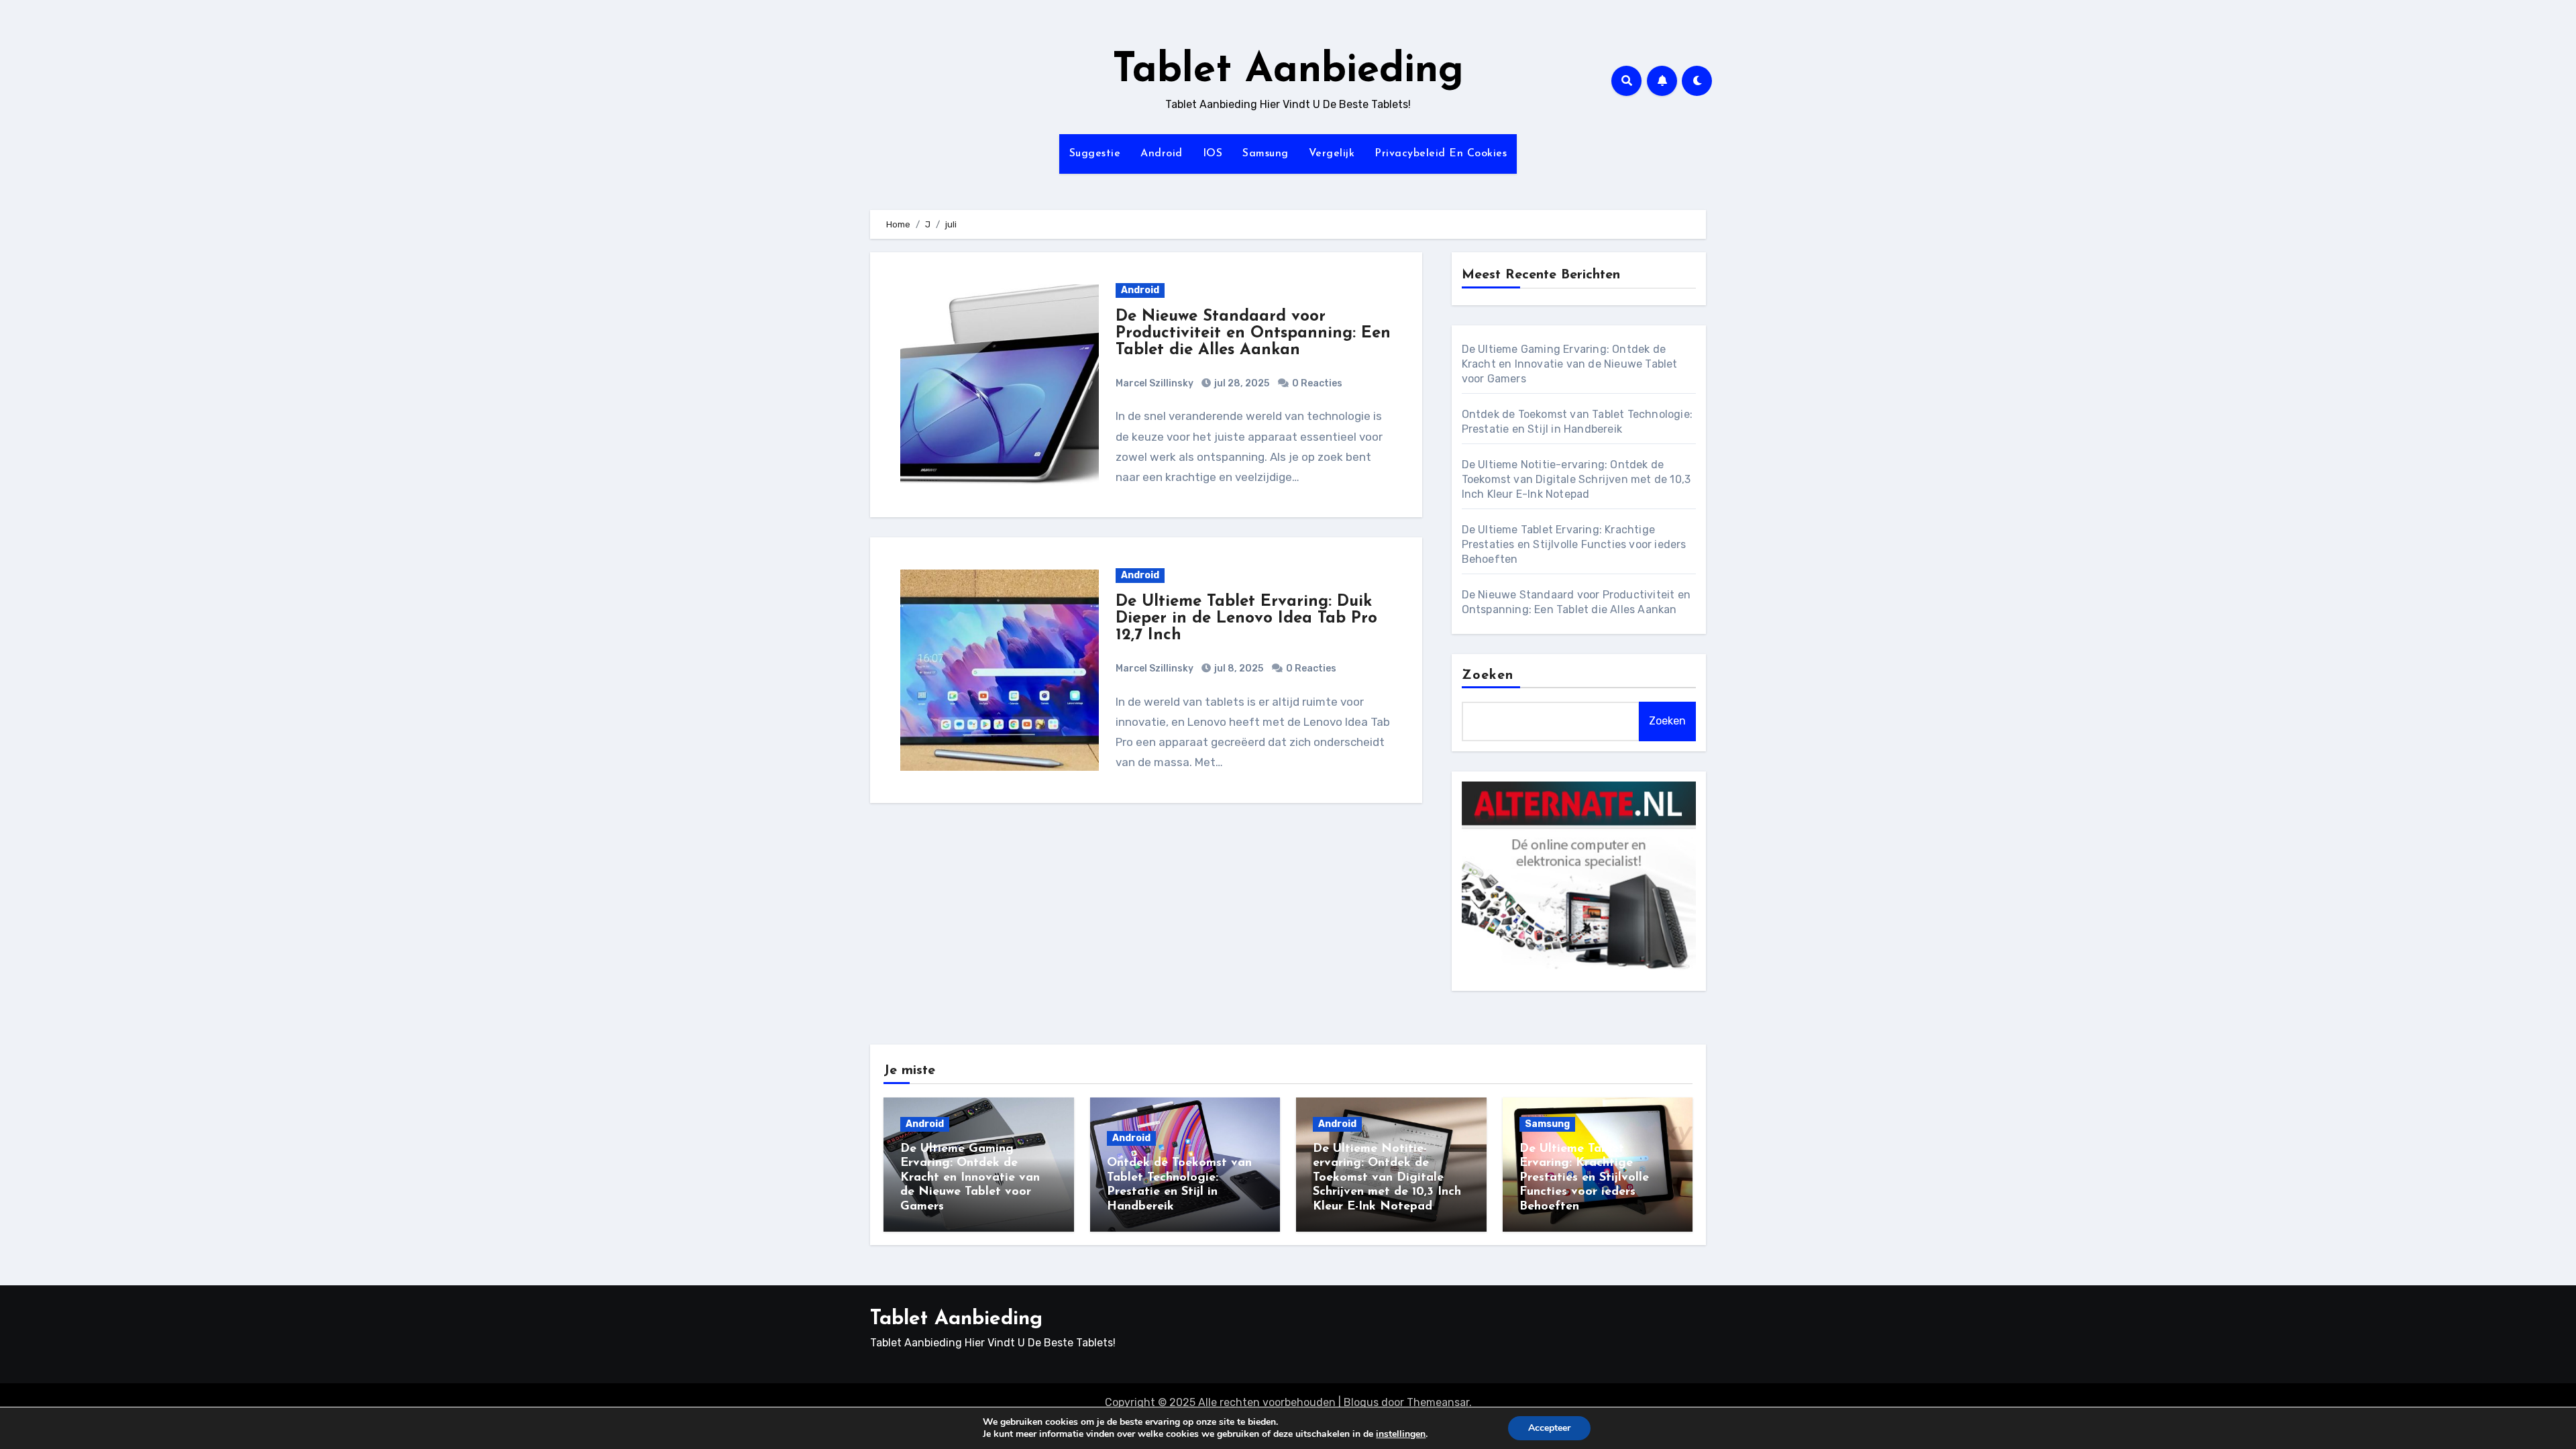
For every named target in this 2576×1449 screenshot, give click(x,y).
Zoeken (1488, 676)
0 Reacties (1317, 383)
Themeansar (1438, 1402)
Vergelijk (1332, 154)
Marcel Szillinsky (1155, 383)
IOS (1213, 154)
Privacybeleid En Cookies (1441, 154)
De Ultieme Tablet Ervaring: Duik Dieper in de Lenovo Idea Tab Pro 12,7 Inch (1246, 619)
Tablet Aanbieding (1288, 71)
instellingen (1401, 1434)
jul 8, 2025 (1238, 668)
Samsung (1266, 154)
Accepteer (1549, 1428)
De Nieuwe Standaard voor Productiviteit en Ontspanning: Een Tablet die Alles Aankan (1253, 333)
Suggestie (1095, 154)
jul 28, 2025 (1241, 383)
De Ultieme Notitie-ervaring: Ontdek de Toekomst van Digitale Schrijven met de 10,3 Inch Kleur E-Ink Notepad (1576, 479)
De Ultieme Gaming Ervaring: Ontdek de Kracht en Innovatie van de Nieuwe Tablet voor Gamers (1570, 364)
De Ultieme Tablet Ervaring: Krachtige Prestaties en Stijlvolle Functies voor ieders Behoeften (1574, 544)
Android (1162, 154)
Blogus (1361, 1402)
